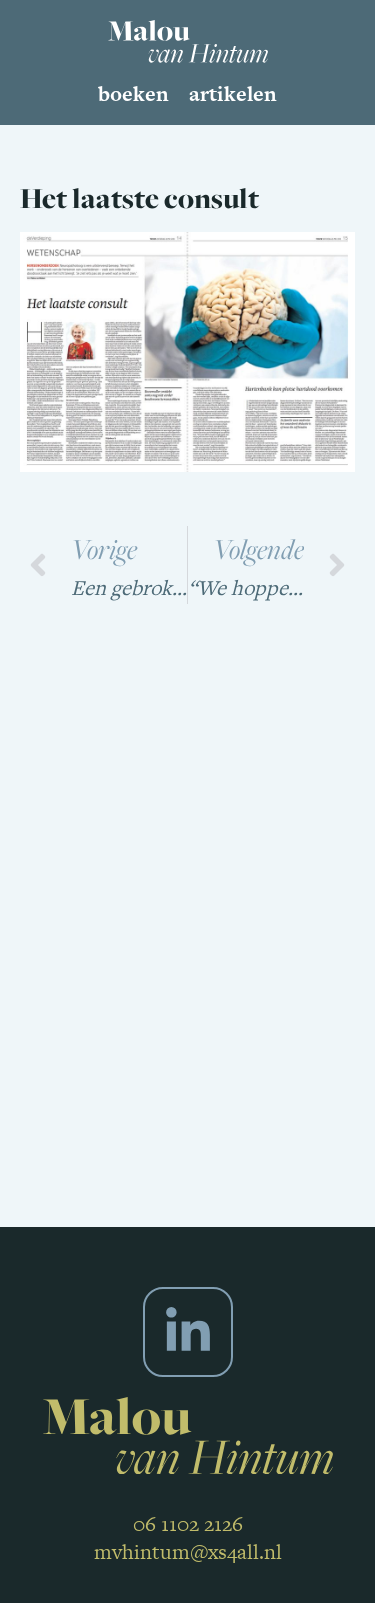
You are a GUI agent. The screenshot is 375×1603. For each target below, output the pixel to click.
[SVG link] (188, 41)
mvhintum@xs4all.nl (188, 1551)
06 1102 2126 (188, 1523)
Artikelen (233, 93)
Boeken (133, 93)
